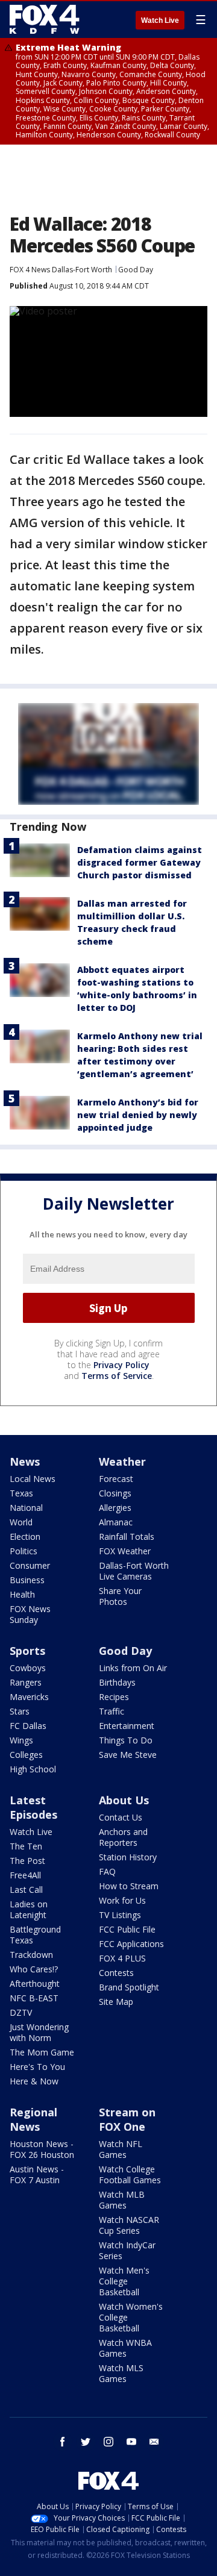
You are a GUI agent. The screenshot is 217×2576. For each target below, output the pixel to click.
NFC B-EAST (34, 1998)
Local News (33, 1479)
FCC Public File (127, 1929)
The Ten (26, 1846)
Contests (116, 1973)
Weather (122, 1462)
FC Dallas (28, 1726)
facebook (63, 2442)
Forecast (116, 1479)
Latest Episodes (33, 1807)
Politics (24, 1551)
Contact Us (121, 1817)
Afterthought (35, 1984)
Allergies (115, 1508)
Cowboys (28, 1668)
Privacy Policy (121, 1365)
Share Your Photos (120, 1596)
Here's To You (37, 2067)
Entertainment (127, 1726)
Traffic (112, 1711)
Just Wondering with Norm (39, 2032)
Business (27, 1580)
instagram (108, 2442)
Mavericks (29, 1697)
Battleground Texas (35, 1935)
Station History (128, 1857)
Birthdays (117, 1682)
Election (25, 1537)
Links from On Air (133, 1668)
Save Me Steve (128, 1755)
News (25, 1462)
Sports (27, 1651)
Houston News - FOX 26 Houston (42, 2149)
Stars (20, 1711)
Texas (21, 1493)
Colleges (26, 1755)
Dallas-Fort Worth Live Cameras (134, 1571)
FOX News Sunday (30, 1614)
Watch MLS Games (121, 2373)
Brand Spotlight (129, 1987)
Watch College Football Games (130, 2174)
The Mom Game (42, 2052)
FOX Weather (125, 1551)
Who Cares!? (34, 1969)
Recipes (114, 1697)
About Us (124, 1800)
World (21, 1522)
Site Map (116, 2002)
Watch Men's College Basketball (124, 2281)
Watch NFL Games (121, 2149)
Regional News (33, 2119)
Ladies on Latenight (29, 1909)
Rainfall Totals (127, 1537)
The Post (27, 1861)
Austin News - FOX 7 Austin (37, 2174)
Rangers (26, 1682)
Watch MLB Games (122, 2200)
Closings (115, 1493)
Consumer (30, 1565)
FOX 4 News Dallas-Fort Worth (61, 270)
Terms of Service (117, 1376)
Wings (21, 1740)
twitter (86, 2442)
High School (33, 1769)
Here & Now (34, 2081)
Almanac (116, 1522)
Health (22, 1594)
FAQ (107, 1871)
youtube (131, 2442)
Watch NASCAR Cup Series (129, 2225)
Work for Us (122, 1900)
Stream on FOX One (127, 2119)
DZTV (21, 2012)
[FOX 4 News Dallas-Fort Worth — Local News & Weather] (45, 19)
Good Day (136, 270)
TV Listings (120, 1915)
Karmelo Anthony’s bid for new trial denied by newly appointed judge (138, 1115)
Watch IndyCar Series (127, 2250)
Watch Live (160, 20)
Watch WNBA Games (125, 2348)
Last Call (26, 1890)
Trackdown (31, 1955)
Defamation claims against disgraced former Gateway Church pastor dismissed (140, 862)
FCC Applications (131, 1944)
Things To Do (126, 1740)
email (154, 2442)
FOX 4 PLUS (122, 1958)
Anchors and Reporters (123, 1837)
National (26, 1508)
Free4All (25, 1875)
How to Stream (129, 1886)
